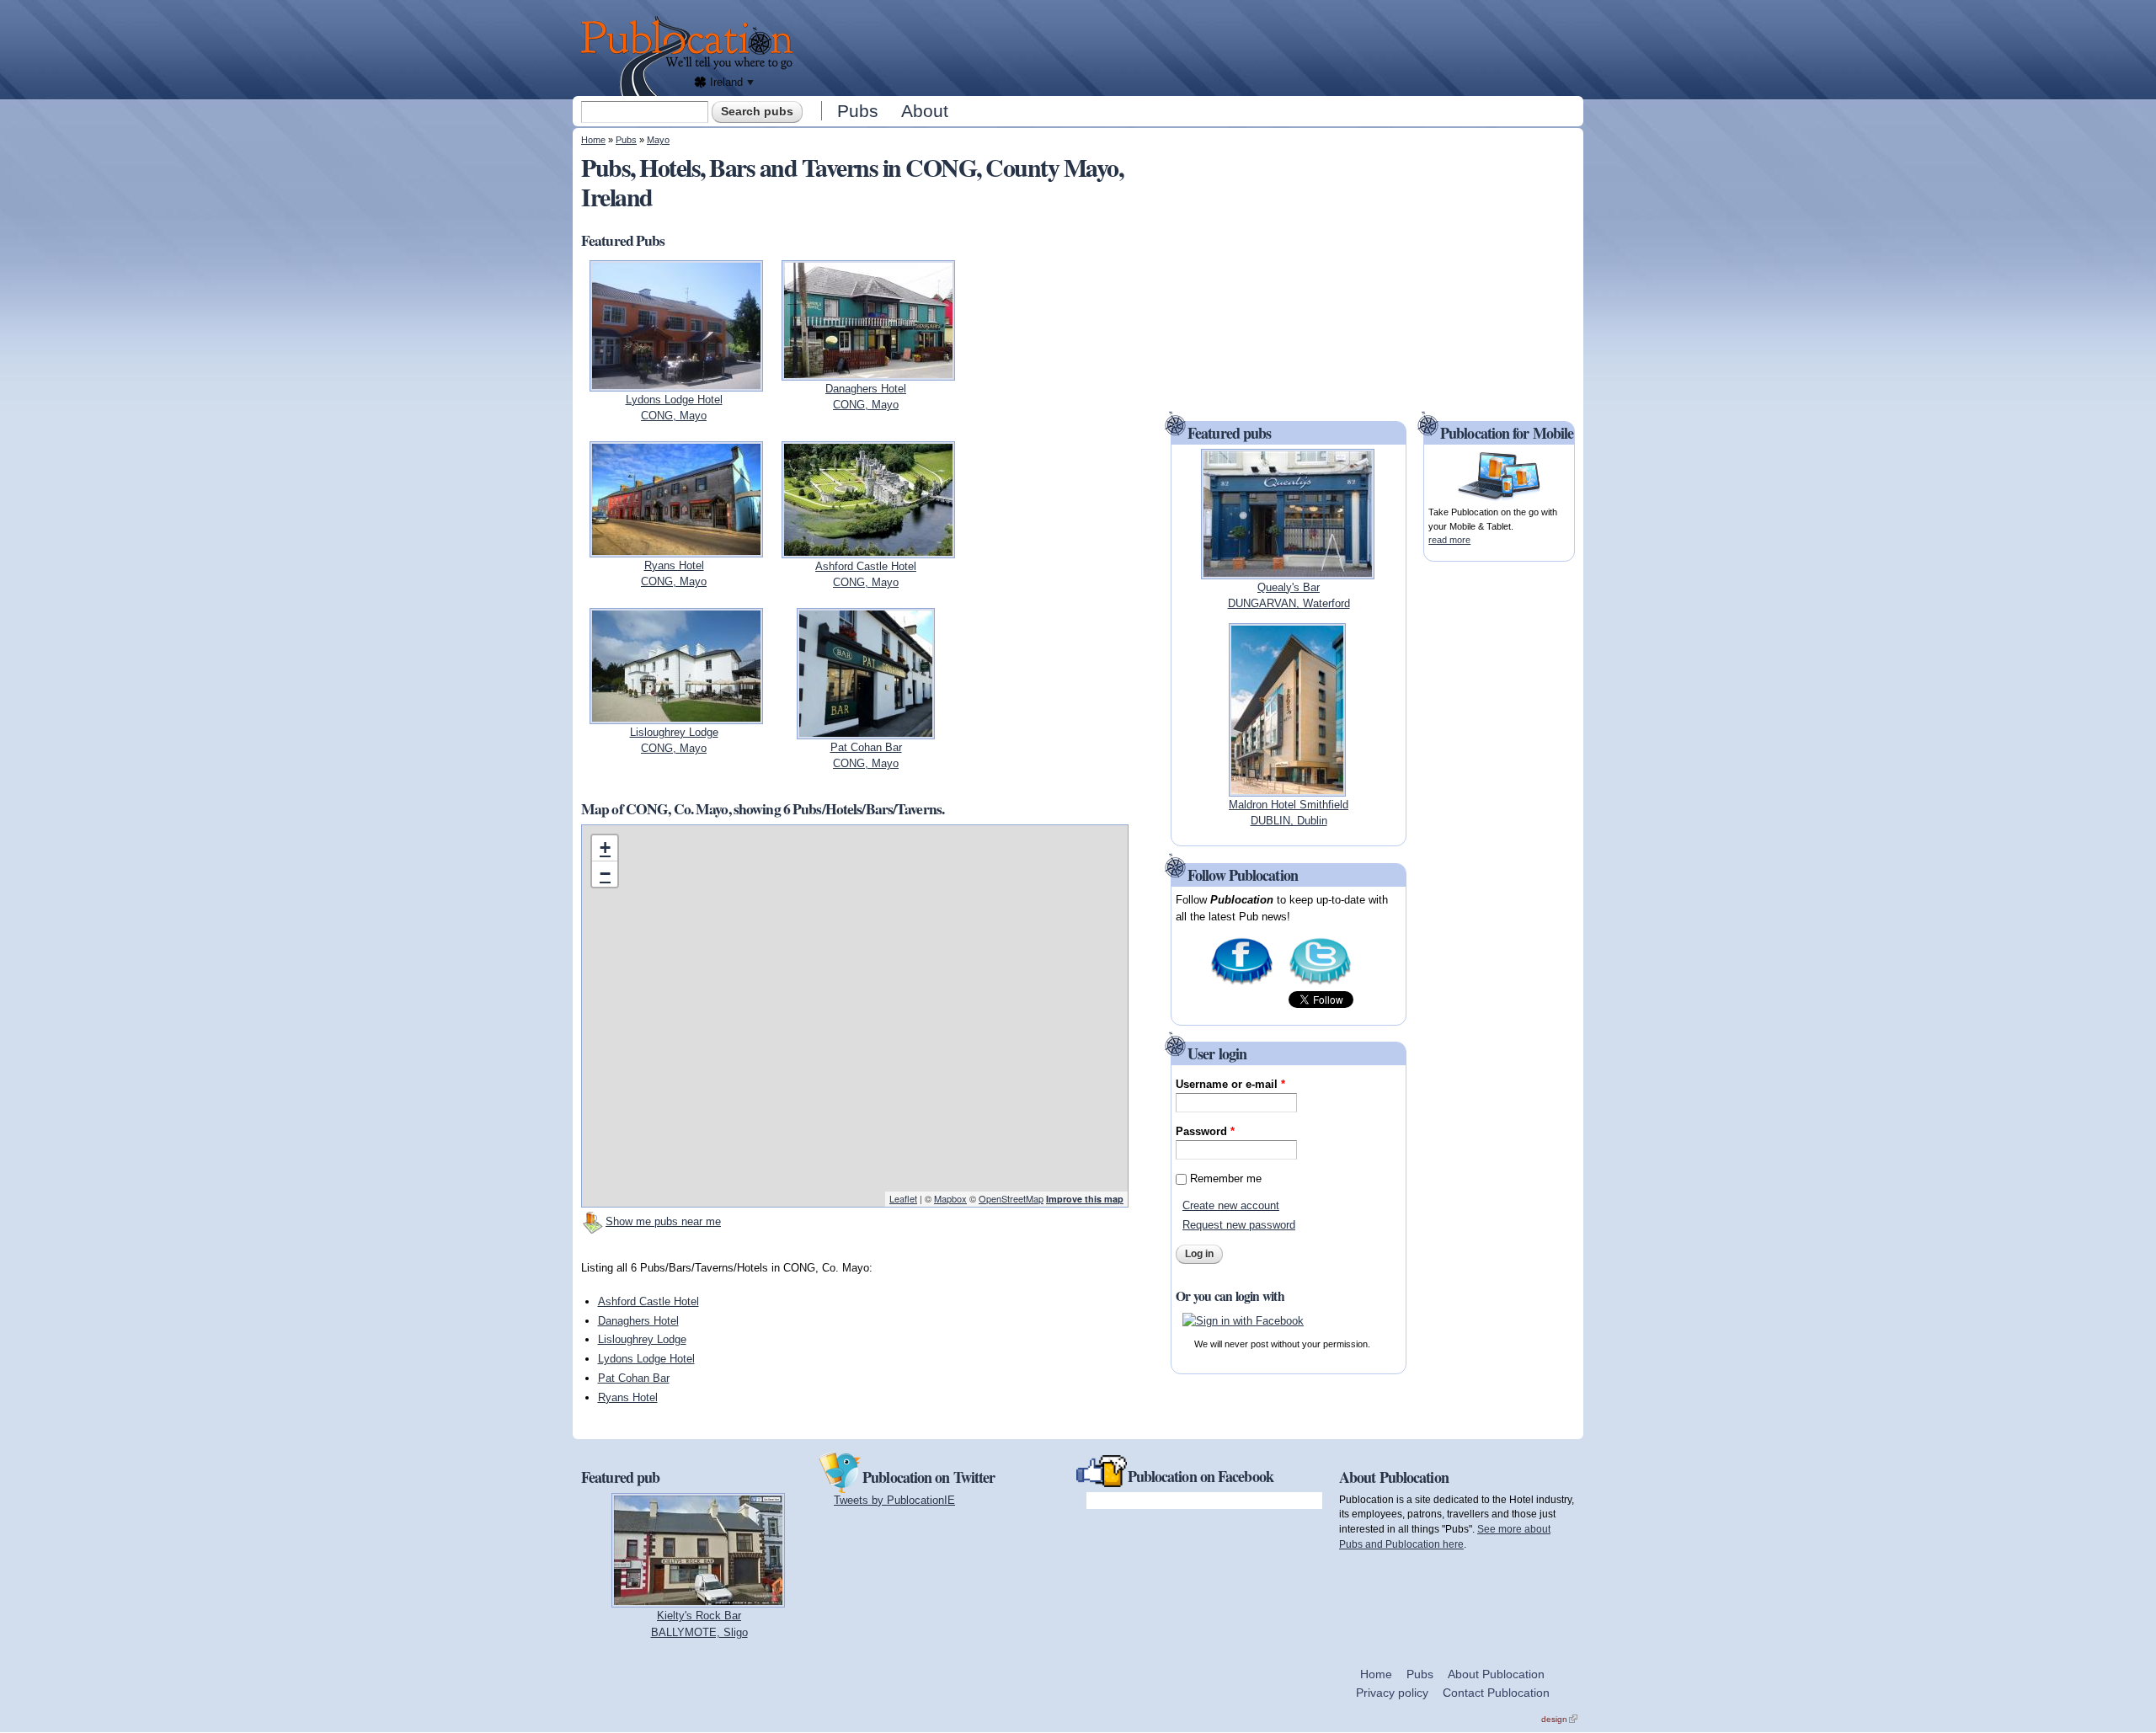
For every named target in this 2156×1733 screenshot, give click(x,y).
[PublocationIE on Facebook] (1242, 983)
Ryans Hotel (628, 1397)
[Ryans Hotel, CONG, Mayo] (676, 549)
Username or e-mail (1230, 1084)
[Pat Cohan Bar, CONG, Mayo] (866, 731)
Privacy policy (1392, 1693)
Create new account (1231, 1205)
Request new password (1239, 1225)
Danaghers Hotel (638, 1321)
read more (1449, 540)
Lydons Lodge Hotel (646, 1359)
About (925, 111)
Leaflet (903, 1198)
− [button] (605, 874)
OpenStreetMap (1011, 1198)
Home (593, 140)
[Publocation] (691, 56)
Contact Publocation (1496, 1693)
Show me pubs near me (663, 1221)
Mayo (658, 140)
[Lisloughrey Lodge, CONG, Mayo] (676, 715)
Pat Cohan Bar (634, 1378)
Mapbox (950, 1198)
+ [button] (605, 848)
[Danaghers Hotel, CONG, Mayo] (868, 372)
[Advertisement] (1193, 46)
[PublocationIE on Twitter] (1320, 983)
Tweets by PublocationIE (894, 1500)
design (1559, 1719)
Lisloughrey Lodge (642, 1339)
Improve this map (1085, 1199)
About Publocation (1496, 1674)
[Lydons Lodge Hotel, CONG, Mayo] (676, 383)
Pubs (858, 111)
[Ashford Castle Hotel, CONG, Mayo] (868, 549)
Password (1205, 1131)
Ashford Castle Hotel (648, 1301)
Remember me (1226, 1178)
